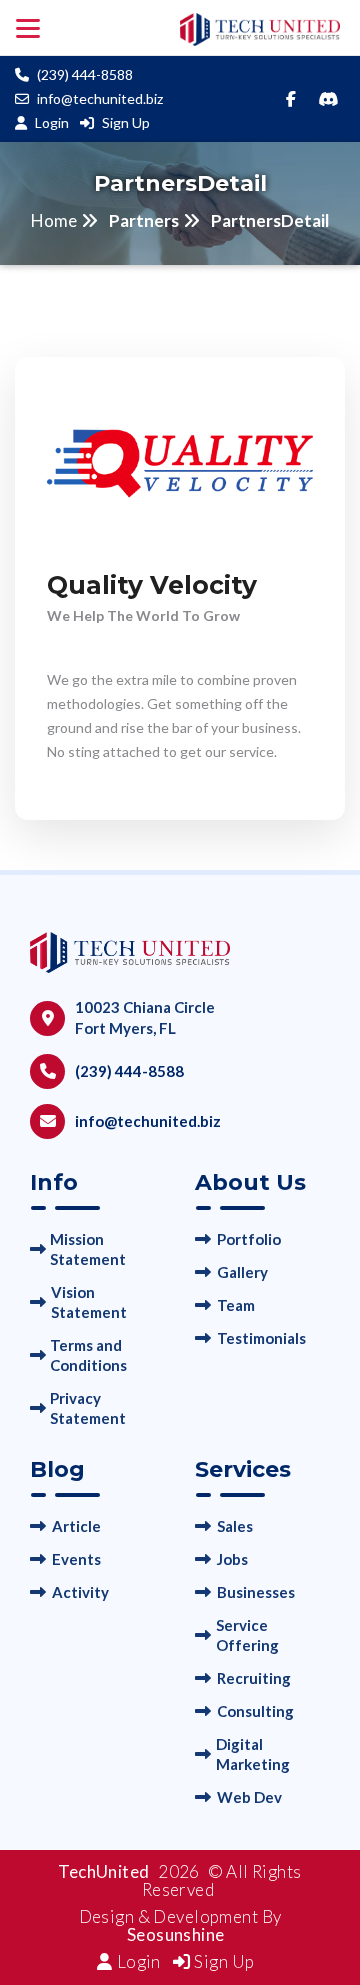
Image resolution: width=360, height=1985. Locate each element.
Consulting (255, 1711)
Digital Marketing (253, 1754)
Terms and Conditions (88, 1355)
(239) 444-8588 (85, 74)
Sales (235, 1526)
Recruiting (254, 1678)
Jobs (232, 1559)
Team (236, 1305)
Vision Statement (89, 1302)
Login (52, 122)
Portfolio (249, 1239)
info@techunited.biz (100, 98)
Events (76, 1559)
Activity (80, 1592)
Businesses (256, 1592)
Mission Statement (88, 1249)
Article (76, 1526)
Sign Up (126, 122)
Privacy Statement (88, 1408)
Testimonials (261, 1338)
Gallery (242, 1272)
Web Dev (249, 1797)
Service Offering (247, 1635)
